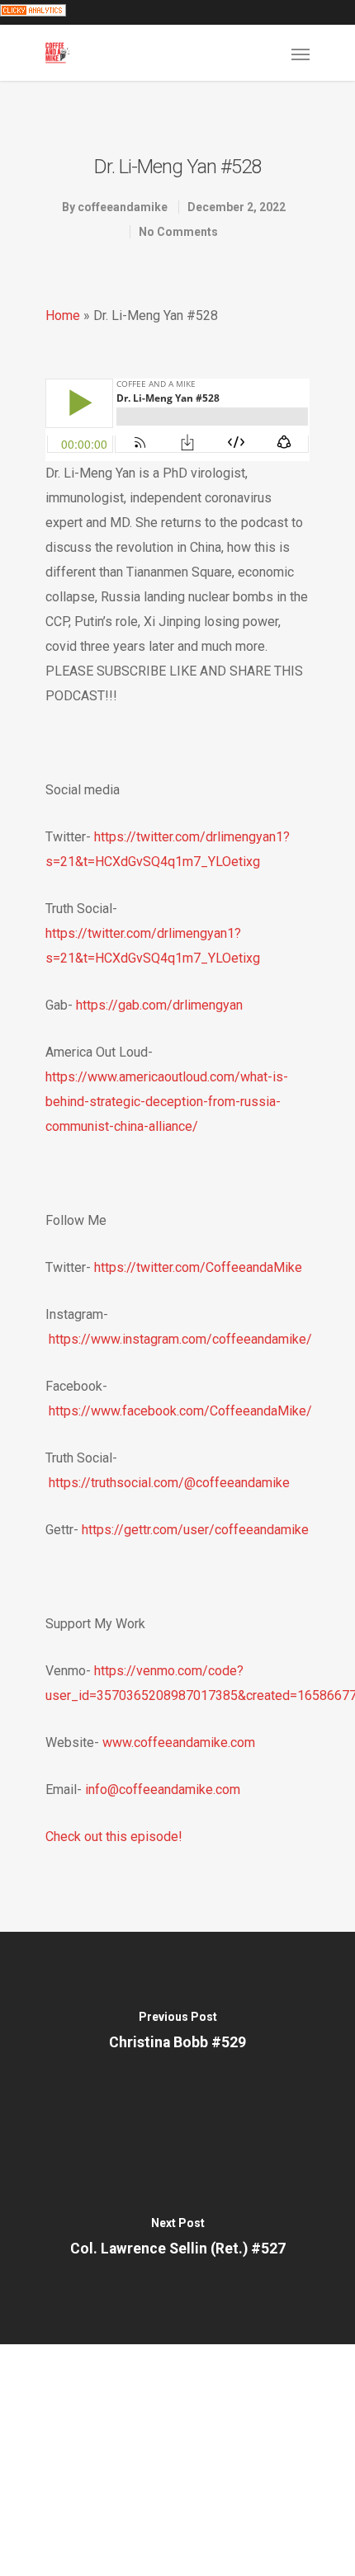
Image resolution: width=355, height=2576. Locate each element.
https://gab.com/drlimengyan (159, 1005)
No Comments (178, 232)
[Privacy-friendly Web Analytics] (33, 12)
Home (63, 316)
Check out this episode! (114, 1837)
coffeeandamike (123, 207)
